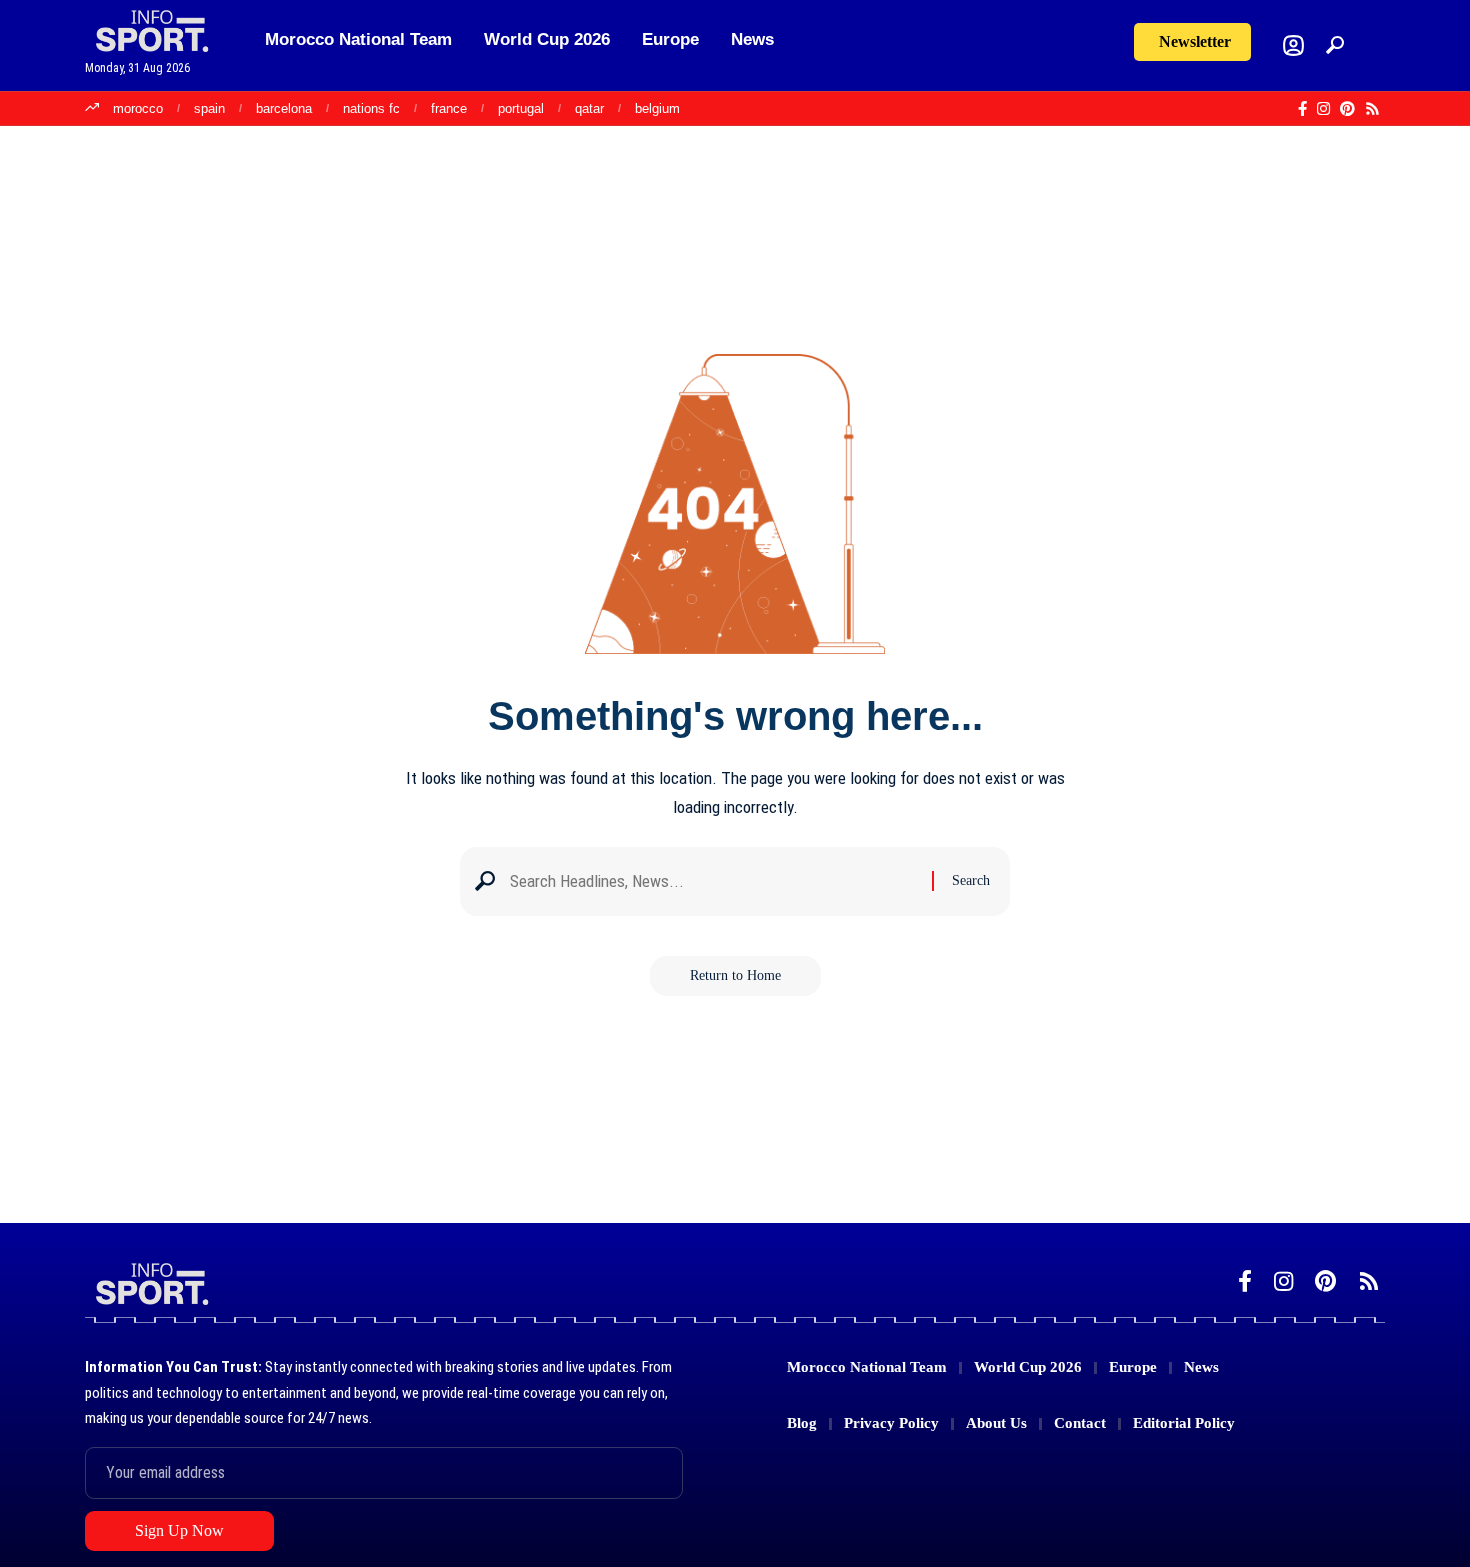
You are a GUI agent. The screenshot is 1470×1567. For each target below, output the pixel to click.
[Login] (1293, 45)
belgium (657, 108)
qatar (589, 108)
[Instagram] (1323, 109)
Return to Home (735, 975)
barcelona (284, 108)
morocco (138, 108)
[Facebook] (1302, 109)
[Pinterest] (1347, 109)
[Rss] (1372, 109)
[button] (1335, 45)
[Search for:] (713, 881)
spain (209, 108)
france (449, 108)
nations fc (371, 108)
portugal (521, 108)
